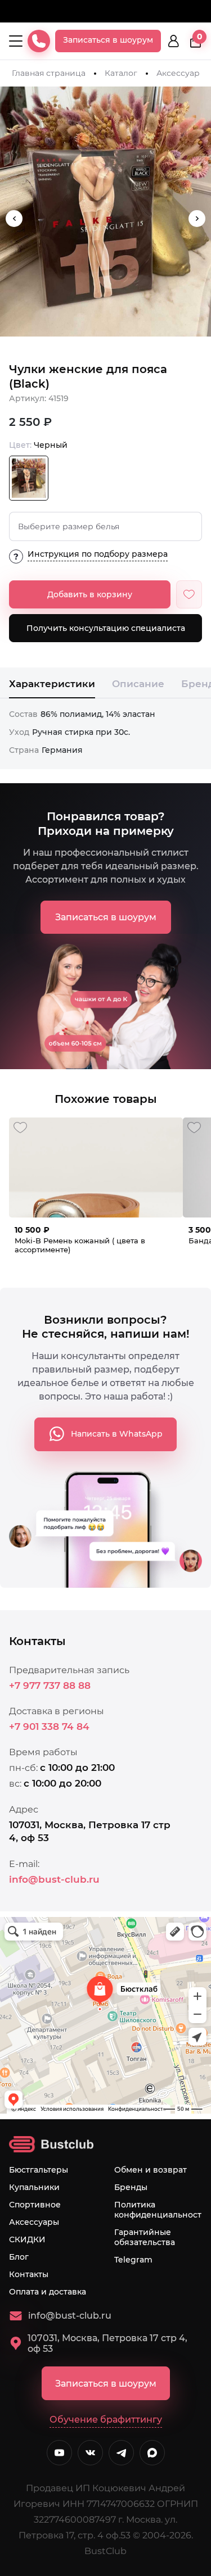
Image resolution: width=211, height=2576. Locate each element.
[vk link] (90, 2453)
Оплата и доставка (48, 2292)
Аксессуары (181, 73)
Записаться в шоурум (108, 40)
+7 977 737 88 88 (50, 1685)
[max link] (152, 2453)
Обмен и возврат (151, 2170)
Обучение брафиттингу (106, 2420)
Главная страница (49, 73)
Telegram (133, 2260)
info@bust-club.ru (54, 1879)
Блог (19, 2257)
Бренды (131, 2187)
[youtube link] (59, 2453)
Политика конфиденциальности (161, 2210)
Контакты (29, 2274)
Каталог (121, 73)
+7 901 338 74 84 (49, 1727)
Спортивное (35, 2205)
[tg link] (121, 2453)
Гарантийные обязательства (145, 2237)
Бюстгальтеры (39, 2170)
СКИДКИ (27, 2239)
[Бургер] (16, 41)
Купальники (34, 2187)
